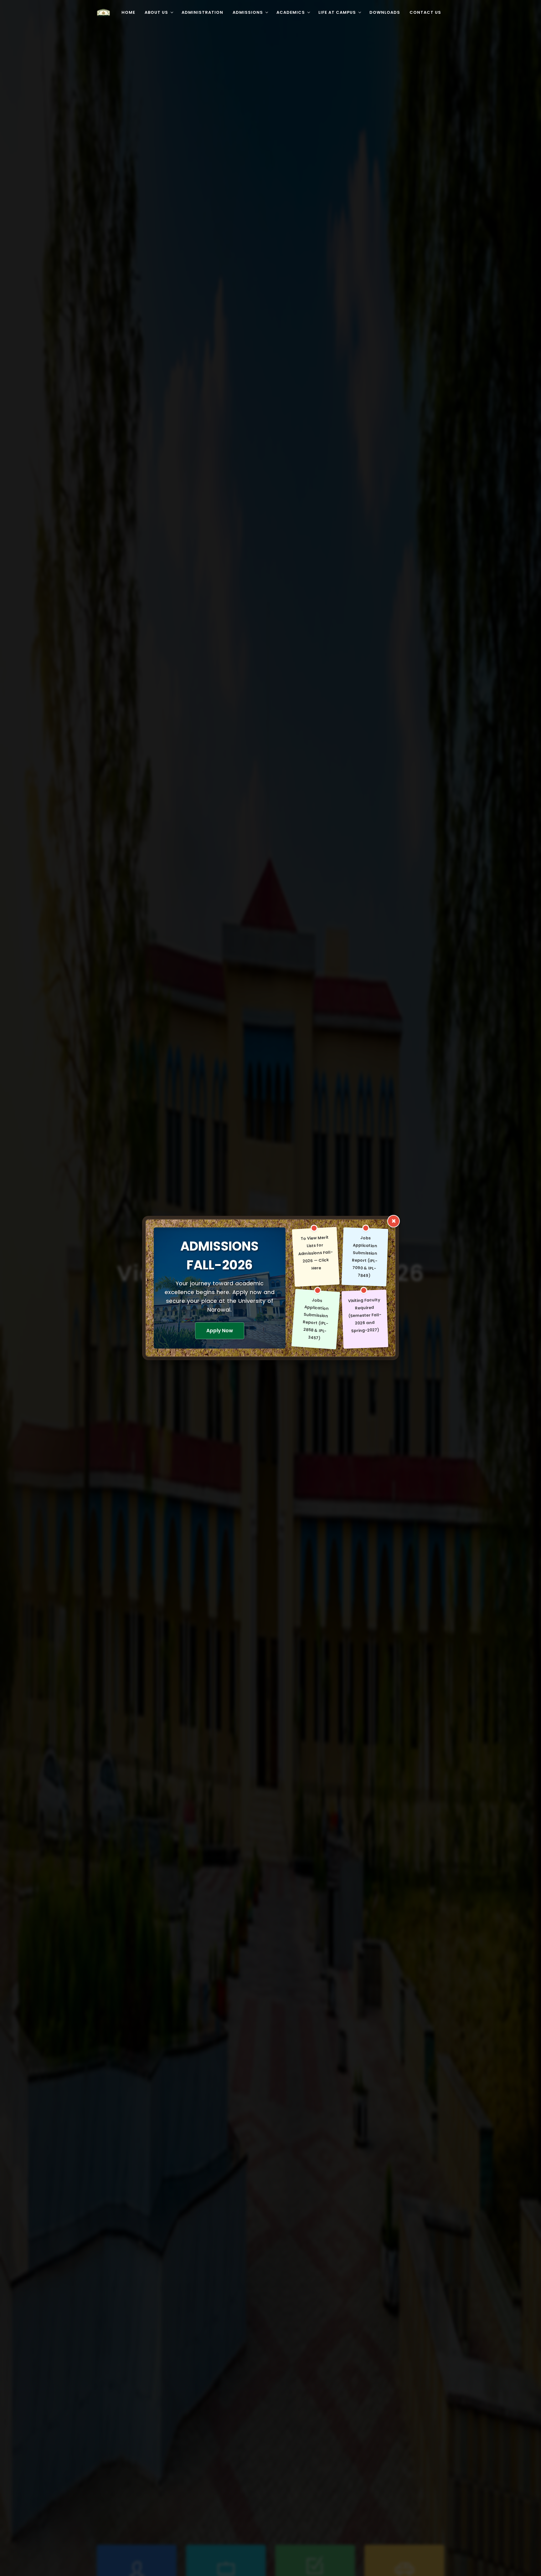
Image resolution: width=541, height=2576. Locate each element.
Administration (202, 12)
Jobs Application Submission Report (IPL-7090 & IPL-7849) (365, 1257)
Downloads (385, 12)
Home (128, 12)
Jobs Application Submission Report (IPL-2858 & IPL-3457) (316, 1319)
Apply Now (220, 1331)
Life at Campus (337, 12)
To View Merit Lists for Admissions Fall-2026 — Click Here (315, 1253)
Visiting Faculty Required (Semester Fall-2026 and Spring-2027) (365, 1315)
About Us (156, 12)
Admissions (248, 12)
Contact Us (425, 12)
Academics (291, 12)
